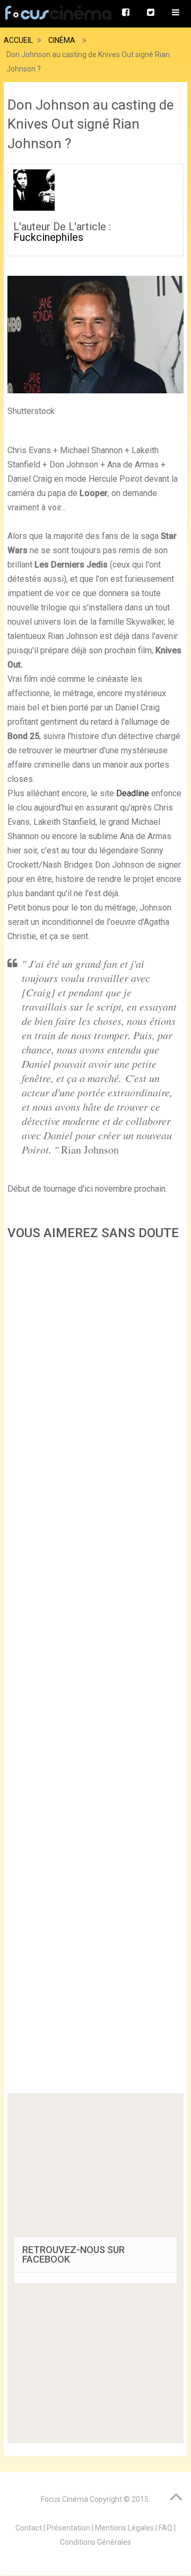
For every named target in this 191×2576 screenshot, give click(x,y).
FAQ (166, 2528)
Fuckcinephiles (48, 237)
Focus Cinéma (64, 2499)
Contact (29, 2528)
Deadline (133, 793)
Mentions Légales (124, 2528)
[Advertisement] (95, 1670)
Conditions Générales (95, 2542)
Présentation (68, 2528)
